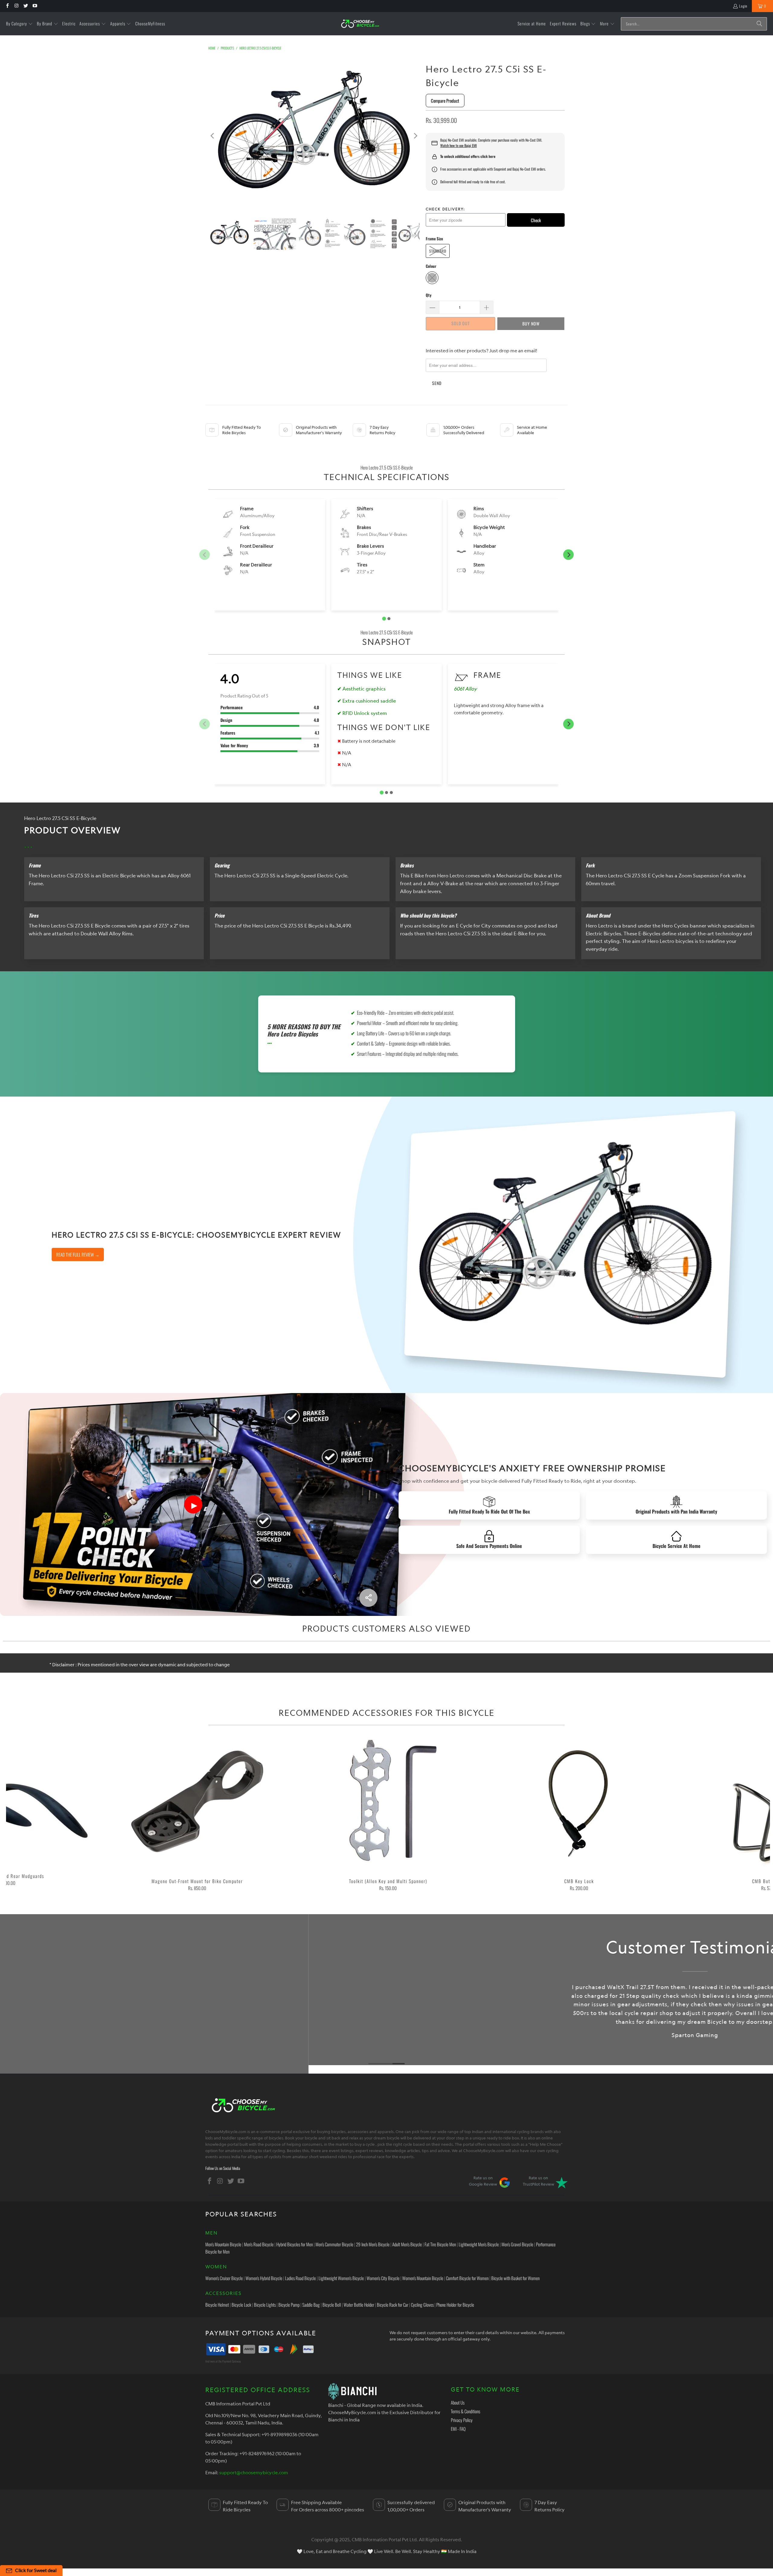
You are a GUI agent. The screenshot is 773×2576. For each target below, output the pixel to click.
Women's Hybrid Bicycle (264, 2278)
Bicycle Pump (289, 2305)
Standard (438, 251)
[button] (19, 24)
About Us (458, 2402)
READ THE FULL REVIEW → (78, 1254)
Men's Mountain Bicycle (223, 2244)
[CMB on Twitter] (26, 6)
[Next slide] (568, 555)
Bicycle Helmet (217, 2305)
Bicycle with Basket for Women (515, 2278)
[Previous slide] (205, 555)
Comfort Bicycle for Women (467, 2278)
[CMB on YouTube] (35, 6)
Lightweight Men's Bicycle (479, 2244)
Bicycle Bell (332, 2305)
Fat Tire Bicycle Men (440, 2244)
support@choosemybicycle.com (254, 2472)
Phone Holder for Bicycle (455, 2305)
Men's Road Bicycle (259, 2244)
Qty (429, 295)
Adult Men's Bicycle (407, 2244)
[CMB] (360, 24)
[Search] (759, 24)
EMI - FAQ (458, 2429)
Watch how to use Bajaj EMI (459, 146)
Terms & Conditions (465, 2411)
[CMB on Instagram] (16, 6)
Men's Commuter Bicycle (334, 2244)
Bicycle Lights (265, 2305)
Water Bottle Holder (359, 2305)
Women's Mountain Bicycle (423, 2278)
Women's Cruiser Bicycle (224, 2278)
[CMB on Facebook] (7, 6)
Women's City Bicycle (383, 2278)
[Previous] (213, 136)
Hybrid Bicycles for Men (295, 2244)
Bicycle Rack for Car (393, 2305)
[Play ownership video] (193, 1504)
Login (743, 6)
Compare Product (445, 101)
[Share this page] (368, 1598)
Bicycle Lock (241, 2305)
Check (536, 220)
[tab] (384, 619)
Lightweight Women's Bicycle (341, 2278)
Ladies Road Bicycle (300, 2278)
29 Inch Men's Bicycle (373, 2244)
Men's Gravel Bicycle (517, 2244)
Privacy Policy (462, 2420)
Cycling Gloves (422, 2305)
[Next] (415, 136)
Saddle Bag (311, 2305)
